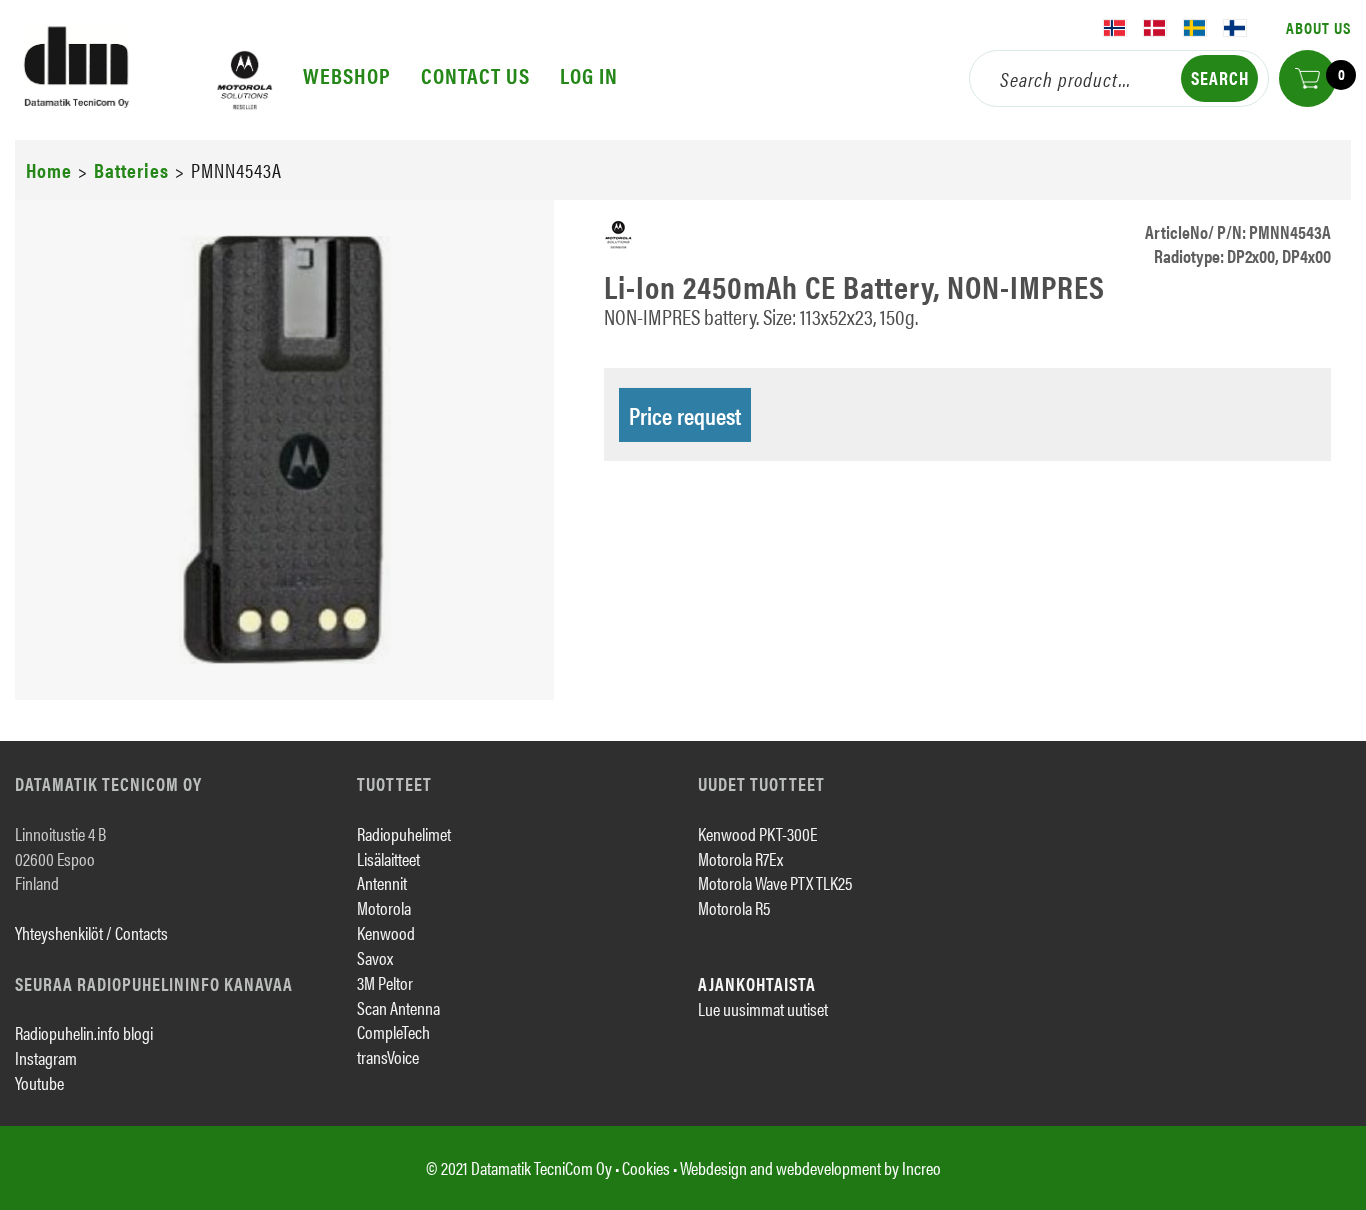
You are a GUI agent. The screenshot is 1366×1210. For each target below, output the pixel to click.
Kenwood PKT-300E (757, 833)
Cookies (646, 1167)
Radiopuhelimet (404, 833)
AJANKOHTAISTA (757, 983)
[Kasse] (1307, 78)
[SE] (1195, 28)
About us (1318, 27)
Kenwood (386, 932)
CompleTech (393, 1031)
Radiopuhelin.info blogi (84, 1032)
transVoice (388, 1056)
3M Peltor (385, 982)
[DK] (1155, 28)
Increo (921, 1167)
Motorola (384, 907)
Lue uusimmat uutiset (763, 1008)
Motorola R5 (734, 907)
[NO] (1115, 28)
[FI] (1235, 28)
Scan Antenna (398, 1007)
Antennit (382, 882)
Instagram (46, 1057)
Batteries (131, 169)
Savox (375, 957)
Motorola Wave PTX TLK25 (775, 882)
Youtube (39, 1082)
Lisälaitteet (388, 858)
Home (49, 169)
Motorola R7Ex (740, 858)
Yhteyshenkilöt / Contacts (91, 932)
